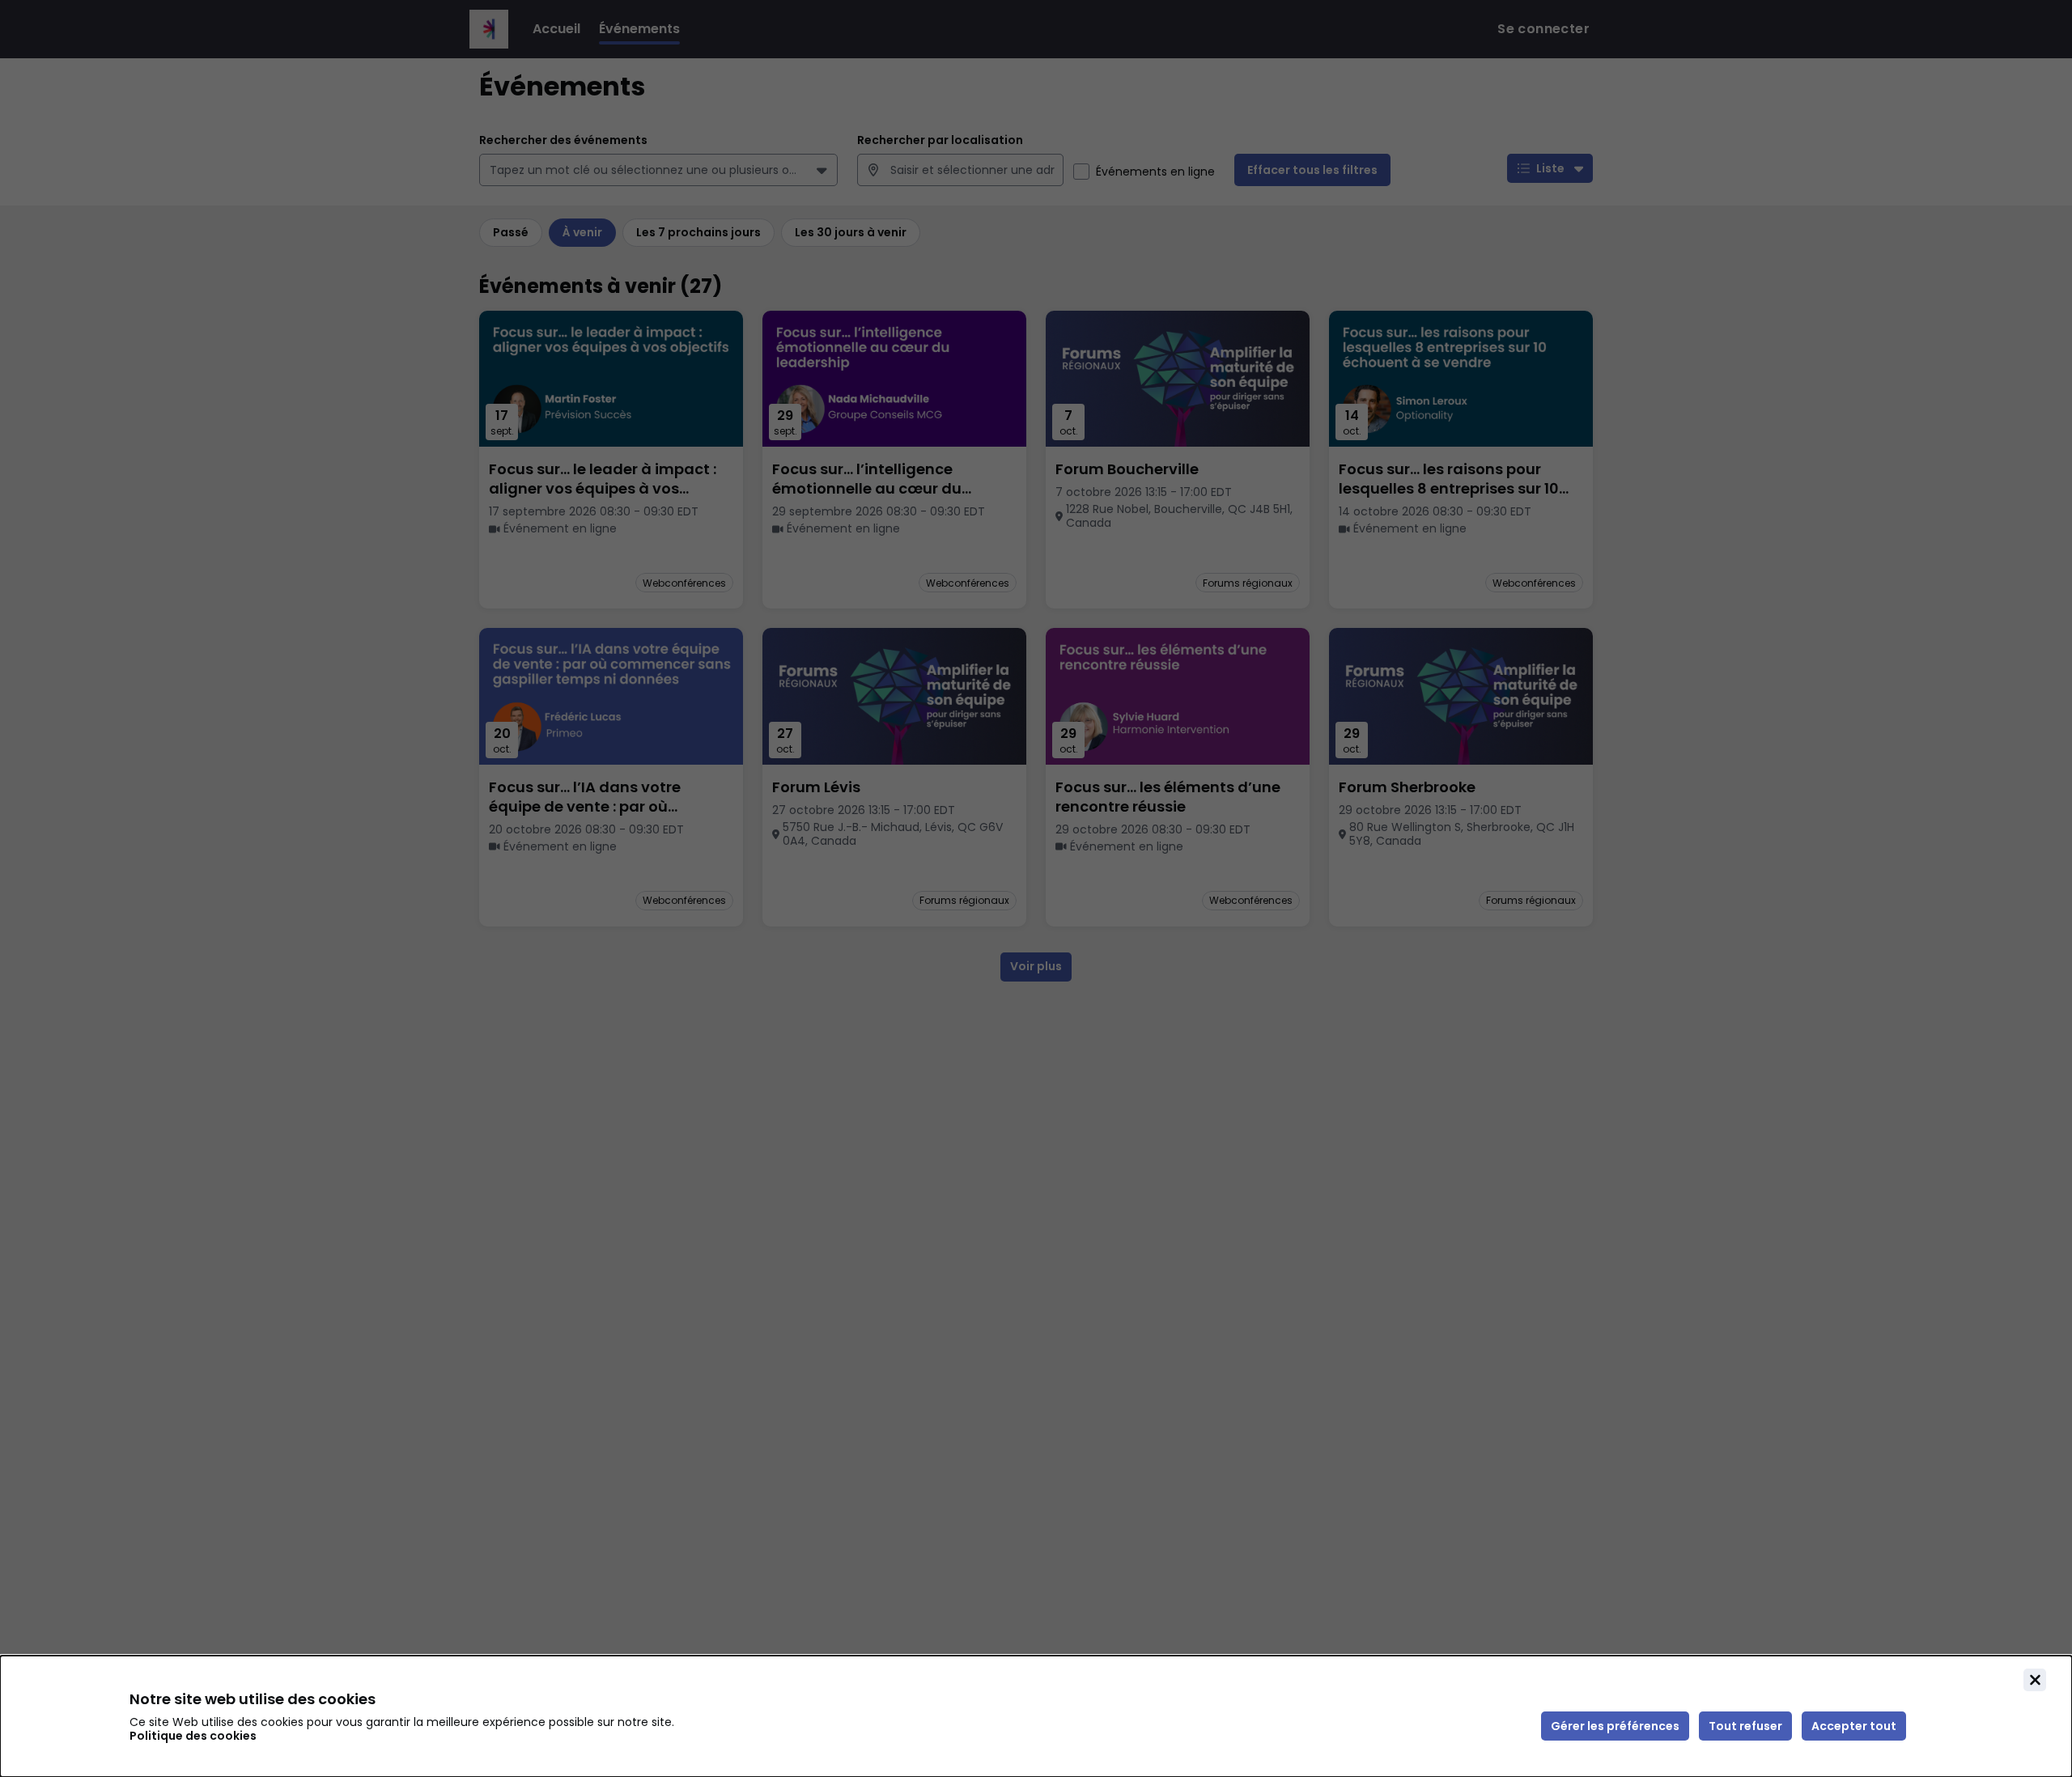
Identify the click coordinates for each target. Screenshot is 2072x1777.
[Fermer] (2035, 1680)
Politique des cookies (193, 1736)
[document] (1036, 1716)
